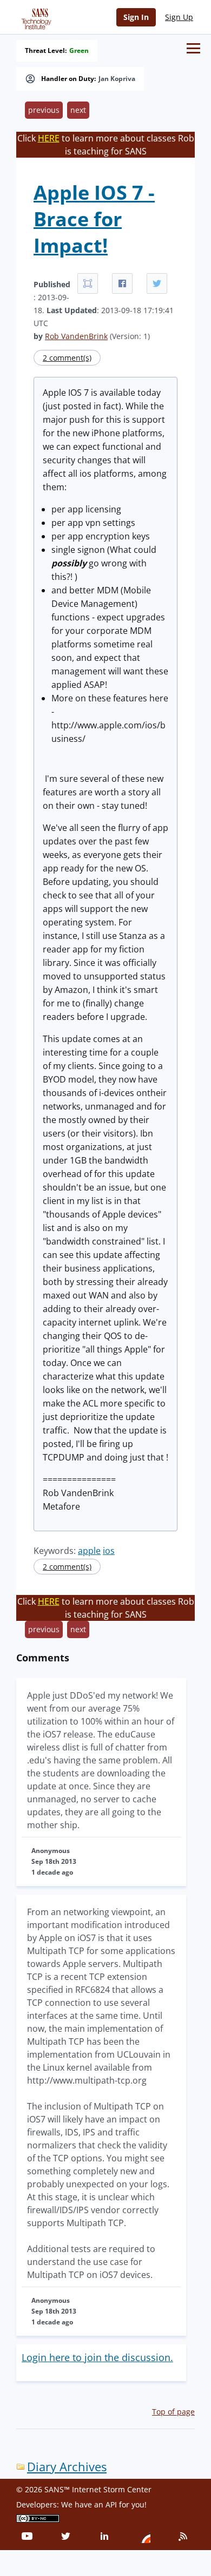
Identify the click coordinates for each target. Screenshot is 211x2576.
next (78, 110)
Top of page (173, 2412)
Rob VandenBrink (76, 336)
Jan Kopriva (117, 79)
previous (44, 110)
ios (109, 1551)
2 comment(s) (67, 358)
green (79, 51)
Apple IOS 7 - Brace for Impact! (94, 219)
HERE (49, 138)
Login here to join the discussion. (97, 2357)
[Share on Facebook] (122, 283)
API (111, 2504)
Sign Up (179, 17)
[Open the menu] (193, 48)
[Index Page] (35, 17)
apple (89, 1551)
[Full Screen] (88, 283)
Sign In (136, 17)
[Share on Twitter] (157, 283)
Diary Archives (67, 2467)
